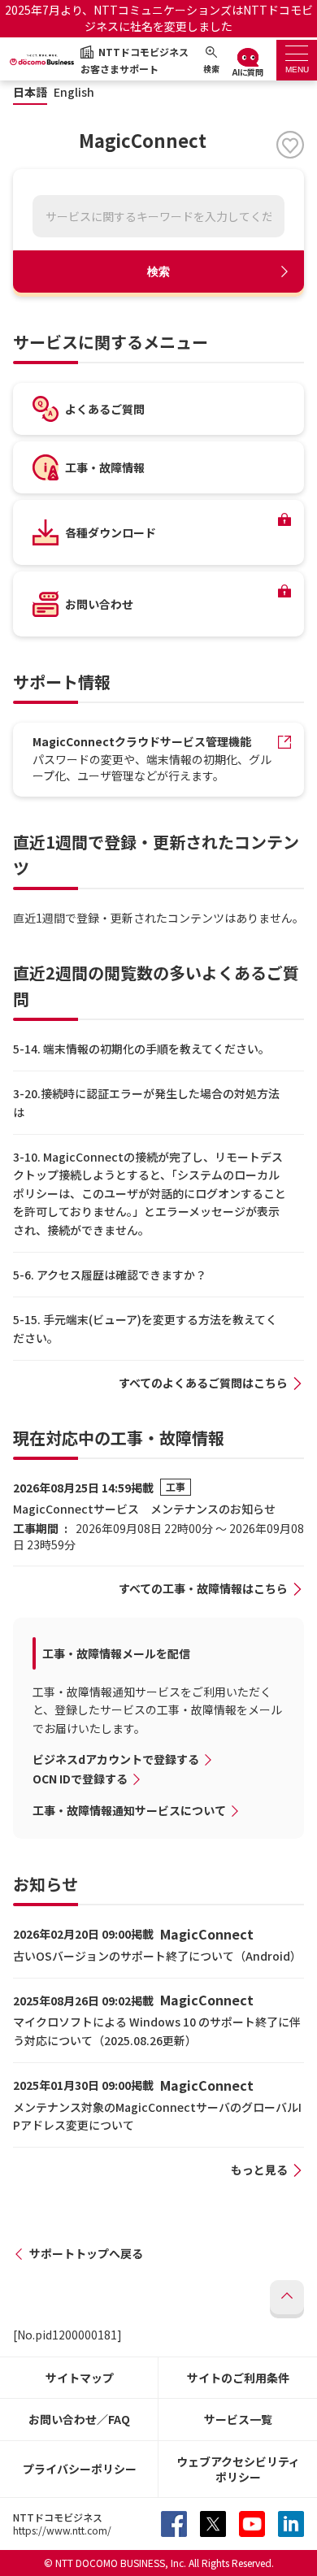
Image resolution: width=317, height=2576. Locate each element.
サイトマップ (80, 2378)
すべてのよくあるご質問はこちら (203, 1383)
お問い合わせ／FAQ (79, 2419)
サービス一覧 (238, 2419)
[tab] (297, 60)
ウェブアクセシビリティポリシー (238, 2469)
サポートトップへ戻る (86, 2253)
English (74, 92)
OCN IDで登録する (80, 1779)
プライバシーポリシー (80, 2469)
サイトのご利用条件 (238, 2378)
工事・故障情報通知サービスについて (129, 1810)
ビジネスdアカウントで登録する (116, 1759)
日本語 (30, 92)
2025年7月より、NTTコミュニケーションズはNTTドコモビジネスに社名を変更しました (159, 18)
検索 (158, 272)
